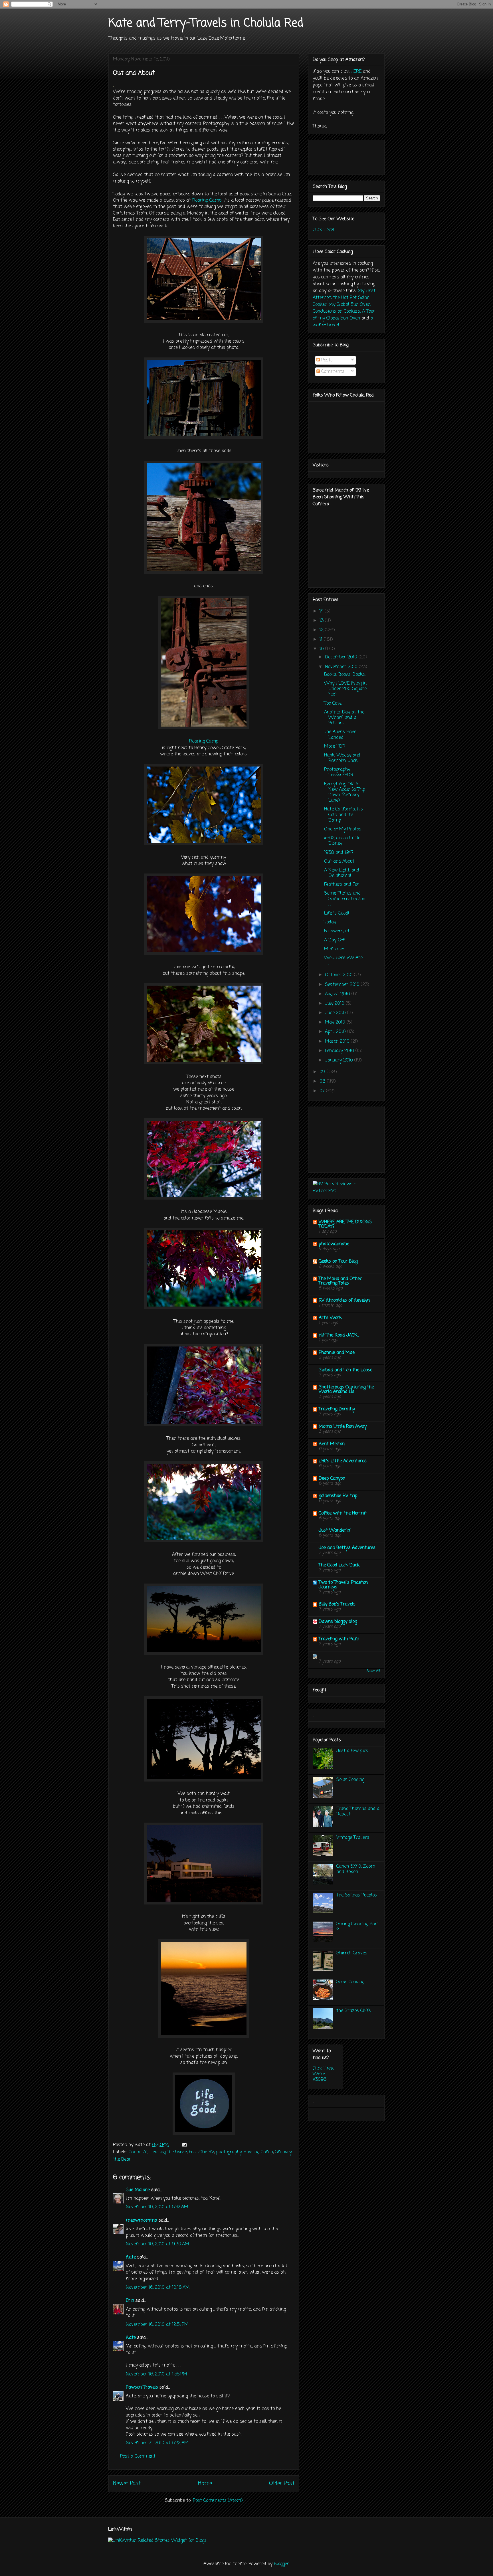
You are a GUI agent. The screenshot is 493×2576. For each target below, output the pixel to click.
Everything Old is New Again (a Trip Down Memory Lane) (345, 792)
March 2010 (338, 1042)
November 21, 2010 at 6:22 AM (157, 2443)
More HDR (335, 747)
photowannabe (334, 1244)
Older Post (282, 2483)
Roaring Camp (207, 201)
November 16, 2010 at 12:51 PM (157, 2325)
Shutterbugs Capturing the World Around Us (346, 1390)
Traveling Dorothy (337, 1409)
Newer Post (127, 2483)
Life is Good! (337, 913)
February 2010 (340, 1051)
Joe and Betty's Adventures (347, 1548)
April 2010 (336, 1032)
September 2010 (343, 985)
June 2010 (336, 1013)
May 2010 (336, 1022)
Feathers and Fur (342, 885)
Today (330, 922)
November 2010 (342, 667)
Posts (326, 360)
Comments (332, 372)
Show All (373, 1671)
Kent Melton (332, 1444)
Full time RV (201, 2152)
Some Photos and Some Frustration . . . (346, 899)
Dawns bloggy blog (338, 1622)
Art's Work (330, 1318)
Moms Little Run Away (343, 1427)
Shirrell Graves (352, 1953)
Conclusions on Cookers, (337, 312)
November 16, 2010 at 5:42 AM (157, 2207)
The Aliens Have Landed (340, 735)
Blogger (281, 2564)
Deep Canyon (332, 1479)
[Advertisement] (341, 1137)
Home (205, 2483)
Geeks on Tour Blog (338, 1261)
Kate (131, 2257)
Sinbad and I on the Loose (345, 1370)
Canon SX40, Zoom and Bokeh (356, 1869)
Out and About (339, 862)
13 (322, 621)
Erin (130, 2301)
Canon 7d (138, 2152)
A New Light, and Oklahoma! (342, 873)
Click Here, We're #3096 (323, 2074)
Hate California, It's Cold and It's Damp (344, 815)
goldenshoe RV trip (338, 1496)
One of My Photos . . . (346, 829)
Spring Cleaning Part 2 (358, 1927)
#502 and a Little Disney (342, 841)
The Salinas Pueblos (357, 1895)
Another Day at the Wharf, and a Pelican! (344, 718)
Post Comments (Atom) (218, 2501)
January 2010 (340, 1060)
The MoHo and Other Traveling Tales (340, 1281)
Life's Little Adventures (343, 1461)
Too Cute (333, 703)
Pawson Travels (142, 2387)
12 (322, 630)
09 (323, 1072)
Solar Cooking (350, 1780)
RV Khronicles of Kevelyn (344, 1301)
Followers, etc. (338, 931)
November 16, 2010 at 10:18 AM (158, 2288)
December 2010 (342, 657)
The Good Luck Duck (339, 1565)
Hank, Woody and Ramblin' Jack (342, 758)
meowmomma (142, 2221)
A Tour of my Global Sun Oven (344, 315)
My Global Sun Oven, (350, 305)
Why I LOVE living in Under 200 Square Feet (345, 689)
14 (322, 611)
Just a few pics (352, 1751)
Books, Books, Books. (345, 675)
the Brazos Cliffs (354, 2011)
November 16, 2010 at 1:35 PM (156, 2374)
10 (322, 649)
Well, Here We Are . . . (345, 961)
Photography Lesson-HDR (339, 772)
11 (322, 640)
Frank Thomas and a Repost (358, 1812)
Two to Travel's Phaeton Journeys (343, 1585)
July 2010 (335, 1004)
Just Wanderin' (335, 1530)
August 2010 (338, 994)
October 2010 (340, 975)
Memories (335, 949)
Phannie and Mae (337, 1353)
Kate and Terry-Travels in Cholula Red (206, 23)
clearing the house (168, 2152)
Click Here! (323, 230)
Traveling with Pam (339, 1639)
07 (323, 1091)
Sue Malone (138, 2190)
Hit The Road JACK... (339, 1335)
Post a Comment (138, 2456)
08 (323, 1081)
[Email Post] (184, 2145)
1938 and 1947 (339, 853)
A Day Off (334, 940)
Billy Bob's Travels (337, 1604)
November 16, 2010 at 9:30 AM (157, 2244)
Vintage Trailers (353, 1838)
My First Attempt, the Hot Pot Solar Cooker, (344, 298)
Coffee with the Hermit (343, 1513)
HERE (356, 72)
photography (229, 2152)
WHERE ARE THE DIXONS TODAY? (345, 1224)
